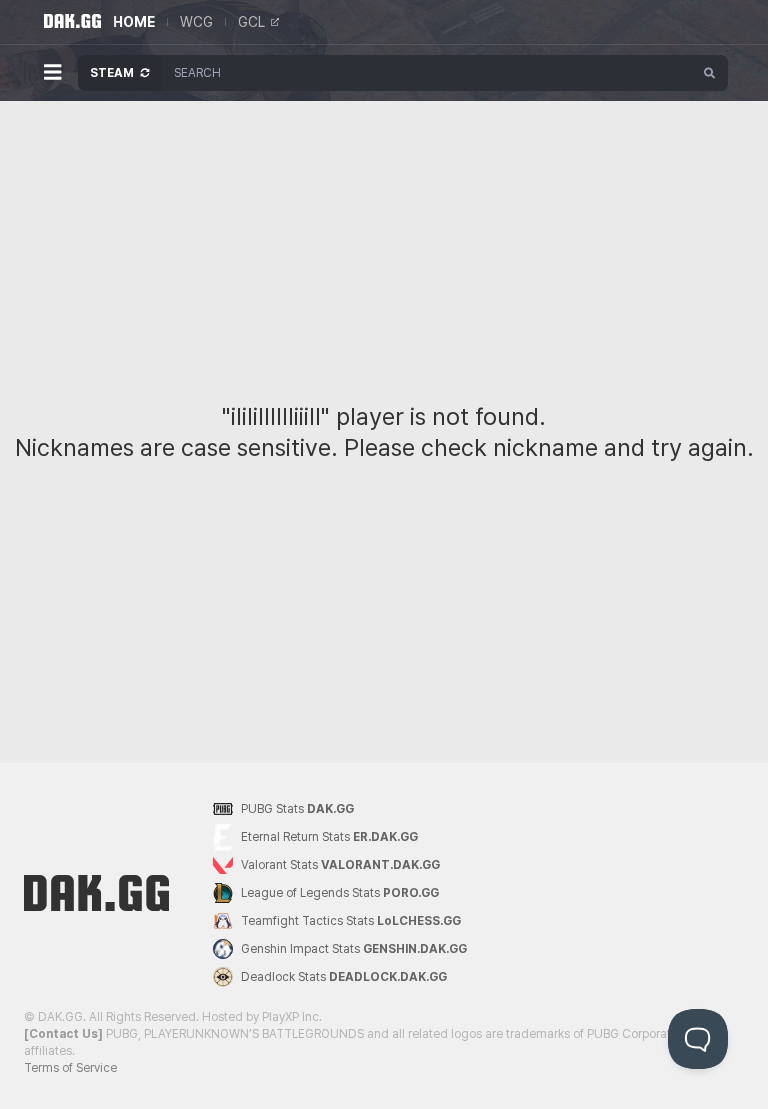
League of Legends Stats (340, 893)
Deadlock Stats (344, 977)
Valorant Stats (340, 865)
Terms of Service (70, 1068)
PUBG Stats (297, 809)
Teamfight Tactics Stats (351, 921)
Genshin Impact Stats (354, 949)
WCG (196, 22)
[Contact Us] (63, 1034)
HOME (134, 22)
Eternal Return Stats (329, 837)
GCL (251, 22)
